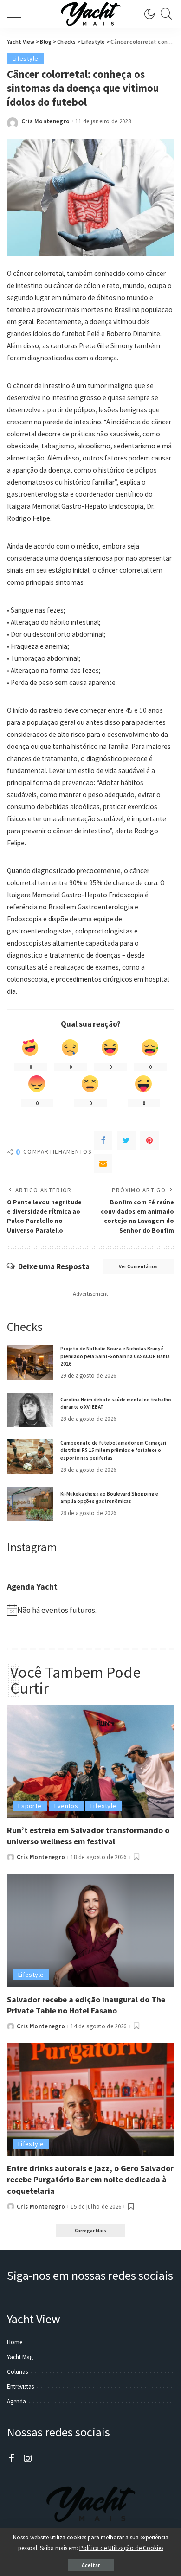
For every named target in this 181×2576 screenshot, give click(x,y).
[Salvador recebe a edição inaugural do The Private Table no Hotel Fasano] (90, 1930)
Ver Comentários (138, 1266)
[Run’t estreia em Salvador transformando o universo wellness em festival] (90, 1761)
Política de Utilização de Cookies (121, 2548)
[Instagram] (28, 2459)
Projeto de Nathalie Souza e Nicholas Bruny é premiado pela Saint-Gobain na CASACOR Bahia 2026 (115, 1356)
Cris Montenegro (45, 121)
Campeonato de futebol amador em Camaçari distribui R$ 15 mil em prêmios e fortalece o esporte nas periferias (113, 1450)
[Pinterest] (149, 1140)
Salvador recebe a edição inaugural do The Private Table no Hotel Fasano (86, 2005)
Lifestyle (25, 58)
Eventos (66, 1806)
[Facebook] (103, 1140)
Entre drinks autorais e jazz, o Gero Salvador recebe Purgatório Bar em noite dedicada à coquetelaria (90, 2179)
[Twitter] (126, 1140)
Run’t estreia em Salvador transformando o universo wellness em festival (88, 1836)
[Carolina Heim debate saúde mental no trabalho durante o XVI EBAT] (30, 1410)
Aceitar (91, 2565)
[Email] (103, 1163)
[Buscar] (164, 14)
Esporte (30, 1806)
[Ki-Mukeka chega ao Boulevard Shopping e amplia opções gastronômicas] (30, 1504)
